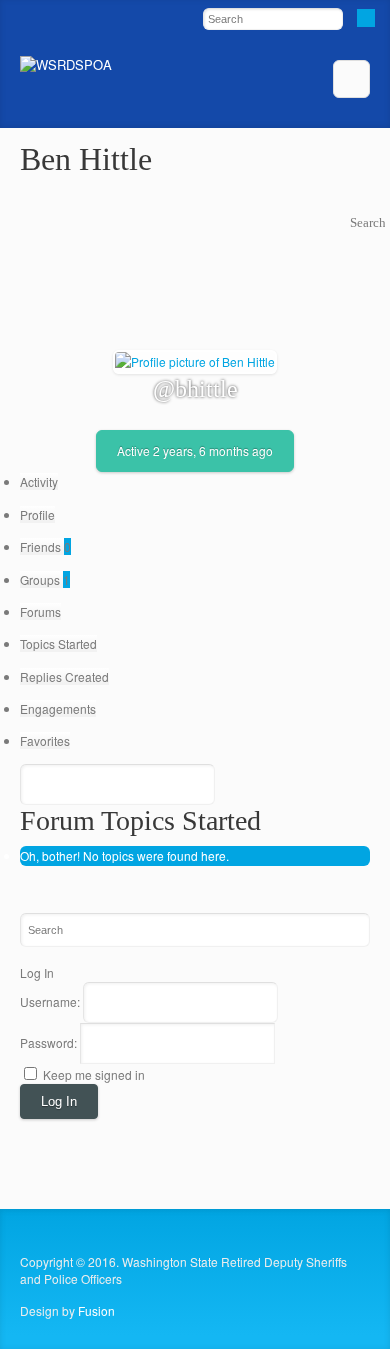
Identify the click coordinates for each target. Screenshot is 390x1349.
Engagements (58, 708)
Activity (39, 481)
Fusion (96, 1310)
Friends (45, 546)
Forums (40, 611)
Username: (51, 1001)
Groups (45, 579)
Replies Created (64, 676)
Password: (50, 1042)
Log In (59, 1101)
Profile (37, 514)
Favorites (45, 740)
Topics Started (58, 643)
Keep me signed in (94, 1074)
